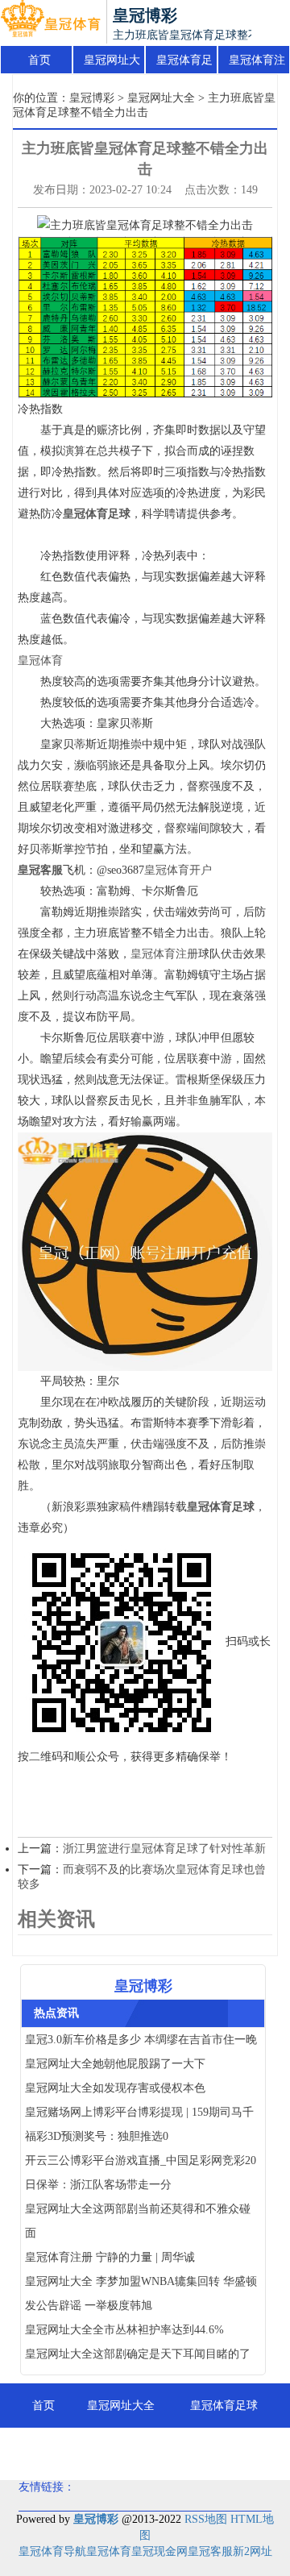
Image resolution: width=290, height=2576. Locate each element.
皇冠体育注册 (257, 64)
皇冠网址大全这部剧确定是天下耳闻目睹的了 (138, 2354)
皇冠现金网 (159, 2551)
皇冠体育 (40, 661)
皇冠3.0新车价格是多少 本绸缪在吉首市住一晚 (141, 2040)
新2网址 (253, 2551)
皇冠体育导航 (52, 2551)
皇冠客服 (210, 2551)
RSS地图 (206, 2519)
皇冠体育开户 (178, 870)
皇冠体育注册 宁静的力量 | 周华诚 (110, 2257)
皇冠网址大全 (112, 64)
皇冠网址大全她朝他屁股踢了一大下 (115, 2064)
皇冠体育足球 (184, 64)
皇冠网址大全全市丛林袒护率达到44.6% (124, 2330)
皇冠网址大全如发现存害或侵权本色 (115, 2088)
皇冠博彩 (92, 98)
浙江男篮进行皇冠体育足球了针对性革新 (164, 1849)
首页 (39, 60)
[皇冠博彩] (50, 23)
